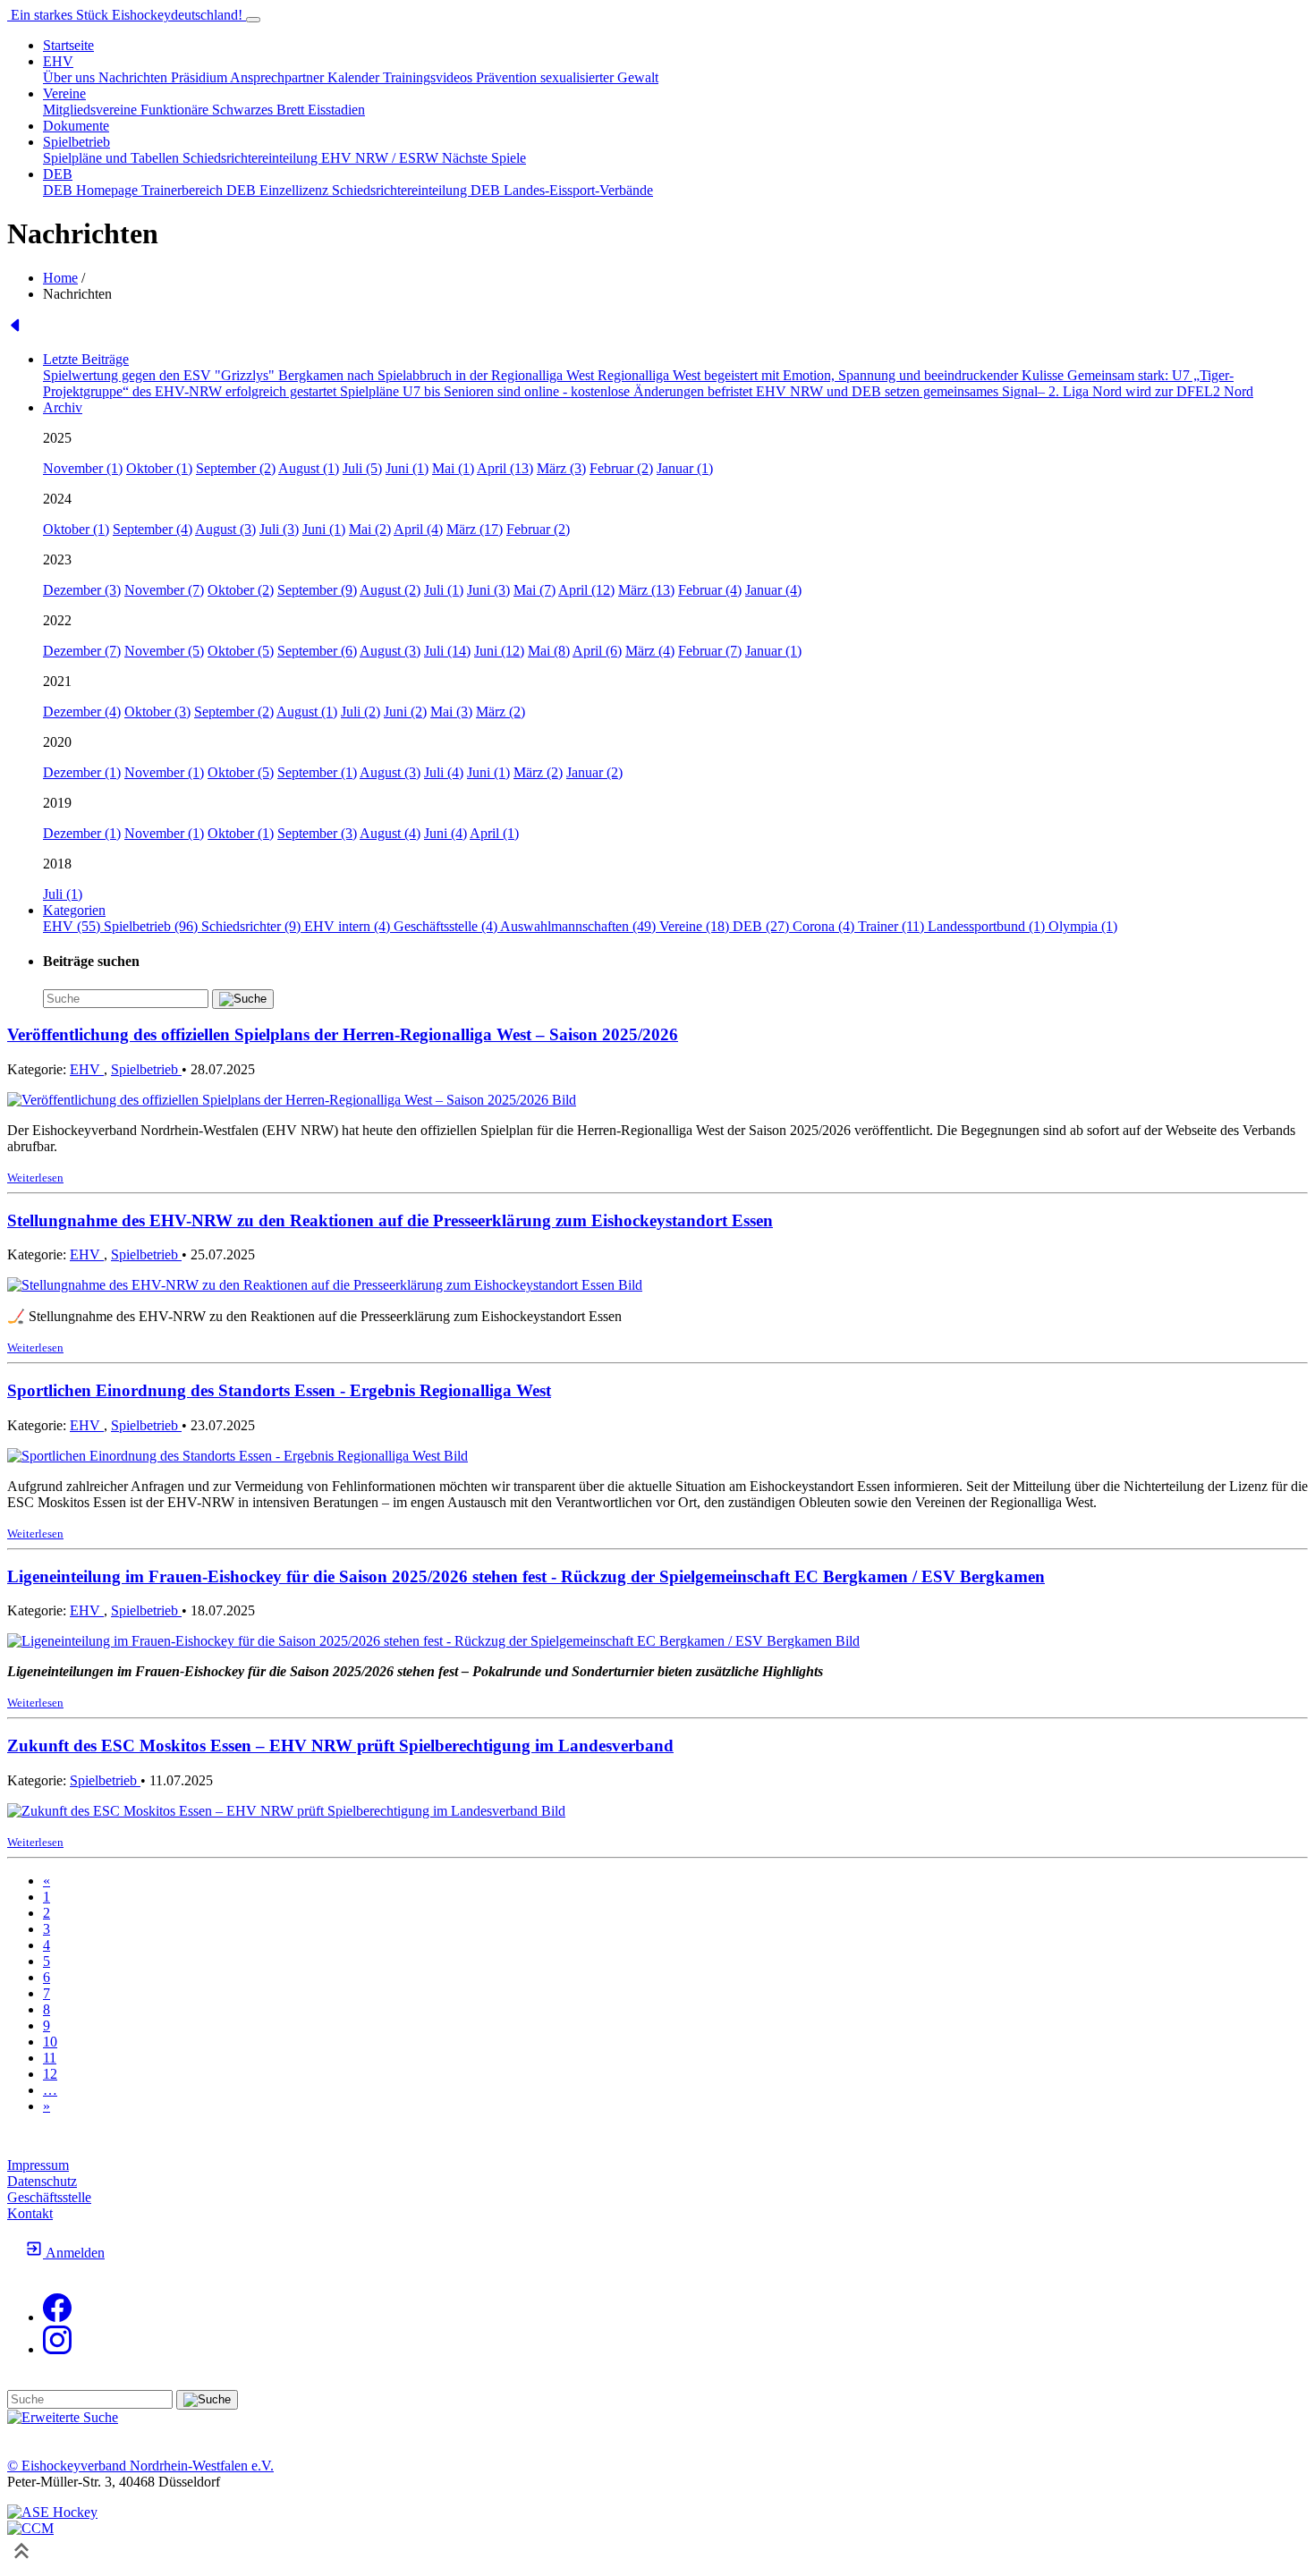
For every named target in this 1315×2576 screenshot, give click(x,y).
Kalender (355, 77)
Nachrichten (135, 77)
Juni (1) (407, 468)
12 (50, 2074)
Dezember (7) (82, 651)
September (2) (236, 468)
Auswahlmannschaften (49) (580, 926)
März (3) (561, 468)
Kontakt (30, 2213)
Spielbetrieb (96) (153, 926)
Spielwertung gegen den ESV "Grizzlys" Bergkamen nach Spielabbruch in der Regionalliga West (320, 375)
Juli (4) (444, 772)
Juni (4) (445, 833)
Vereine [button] (64, 93)
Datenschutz (42, 2181)
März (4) (650, 651)
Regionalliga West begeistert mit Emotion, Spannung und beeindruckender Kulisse (832, 375)
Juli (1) (444, 590)
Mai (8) (549, 651)
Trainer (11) (893, 926)
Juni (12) (499, 651)
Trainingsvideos (429, 77)
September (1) (317, 772)
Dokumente (76, 126)
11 (50, 2058)
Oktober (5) (241, 651)
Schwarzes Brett (260, 110)
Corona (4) (825, 926)
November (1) (83, 468)
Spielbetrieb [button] (76, 142)
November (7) (164, 590)
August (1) (309, 468)
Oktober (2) (241, 590)
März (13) (646, 590)
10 (50, 2042)
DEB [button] (58, 174)
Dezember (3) (82, 590)
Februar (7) (710, 651)
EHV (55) (73, 926)
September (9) (317, 590)
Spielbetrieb (146, 1069)
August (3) (225, 529)
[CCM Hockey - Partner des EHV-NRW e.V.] (30, 2528)
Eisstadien (336, 110)
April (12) (586, 590)
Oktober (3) (157, 712)
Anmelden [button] (74, 2253)
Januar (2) (594, 772)
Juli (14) (447, 651)
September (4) (153, 529)
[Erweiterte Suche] (63, 2417)
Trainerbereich (184, 190)
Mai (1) (453, 468)
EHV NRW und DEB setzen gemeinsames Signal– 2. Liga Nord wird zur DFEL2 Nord (1005, 391)
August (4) (390, 833)
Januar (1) (685, 468)
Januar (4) (773, 590)
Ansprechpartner (279, 77)
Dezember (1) (82, 772)
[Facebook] (57, 2317)
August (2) (390, 590)
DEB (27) (763, 926)
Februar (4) (710, 590)
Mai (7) (534, 590)
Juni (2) (405, 712)
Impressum (38, 2165)
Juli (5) (362, 468)
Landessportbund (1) (988, 926)
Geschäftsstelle (49, 2197)
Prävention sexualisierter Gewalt (567, 77)
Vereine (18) (696, 926)
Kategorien (74, 910)
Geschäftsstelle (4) (447, 926)
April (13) (505, 468)
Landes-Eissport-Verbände (578, 190)
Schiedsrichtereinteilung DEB (418, 190)
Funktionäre (176, 110)
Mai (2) (370, 529)
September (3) (317, 833)
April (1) (494, 833)
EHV (87, 1069)
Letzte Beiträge (86, 359)
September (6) (317, 651)
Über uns (71, 77)
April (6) (597, 651)
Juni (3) (488, 590)
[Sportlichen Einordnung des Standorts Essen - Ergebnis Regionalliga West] (238, 1456)
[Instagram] (57, 2349)
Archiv (63, 407)
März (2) (501, 712)
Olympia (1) (1083, 926)
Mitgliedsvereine (92, 110)
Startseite (68, 45)
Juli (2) (361, 712)
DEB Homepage (92, 190)
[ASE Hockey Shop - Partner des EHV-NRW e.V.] (52, 2512)
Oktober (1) (159, 468)
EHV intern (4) (349, 926)
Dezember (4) (82, 712)
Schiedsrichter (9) (253, 926)
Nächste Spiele (484, 158)
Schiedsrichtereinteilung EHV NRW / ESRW (312, 158)
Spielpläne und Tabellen (113, 158)
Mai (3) (451, 712)
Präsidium (200, 77)
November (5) (164, 651)
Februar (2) (621, 468)
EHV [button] (58, 61)
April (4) (418, 529)
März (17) (475, 529)
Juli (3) (279, 529)
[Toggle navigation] (253, 20)
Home (60, 278)
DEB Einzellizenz (279, 190)
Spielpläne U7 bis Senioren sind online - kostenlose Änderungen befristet (548, 391)
